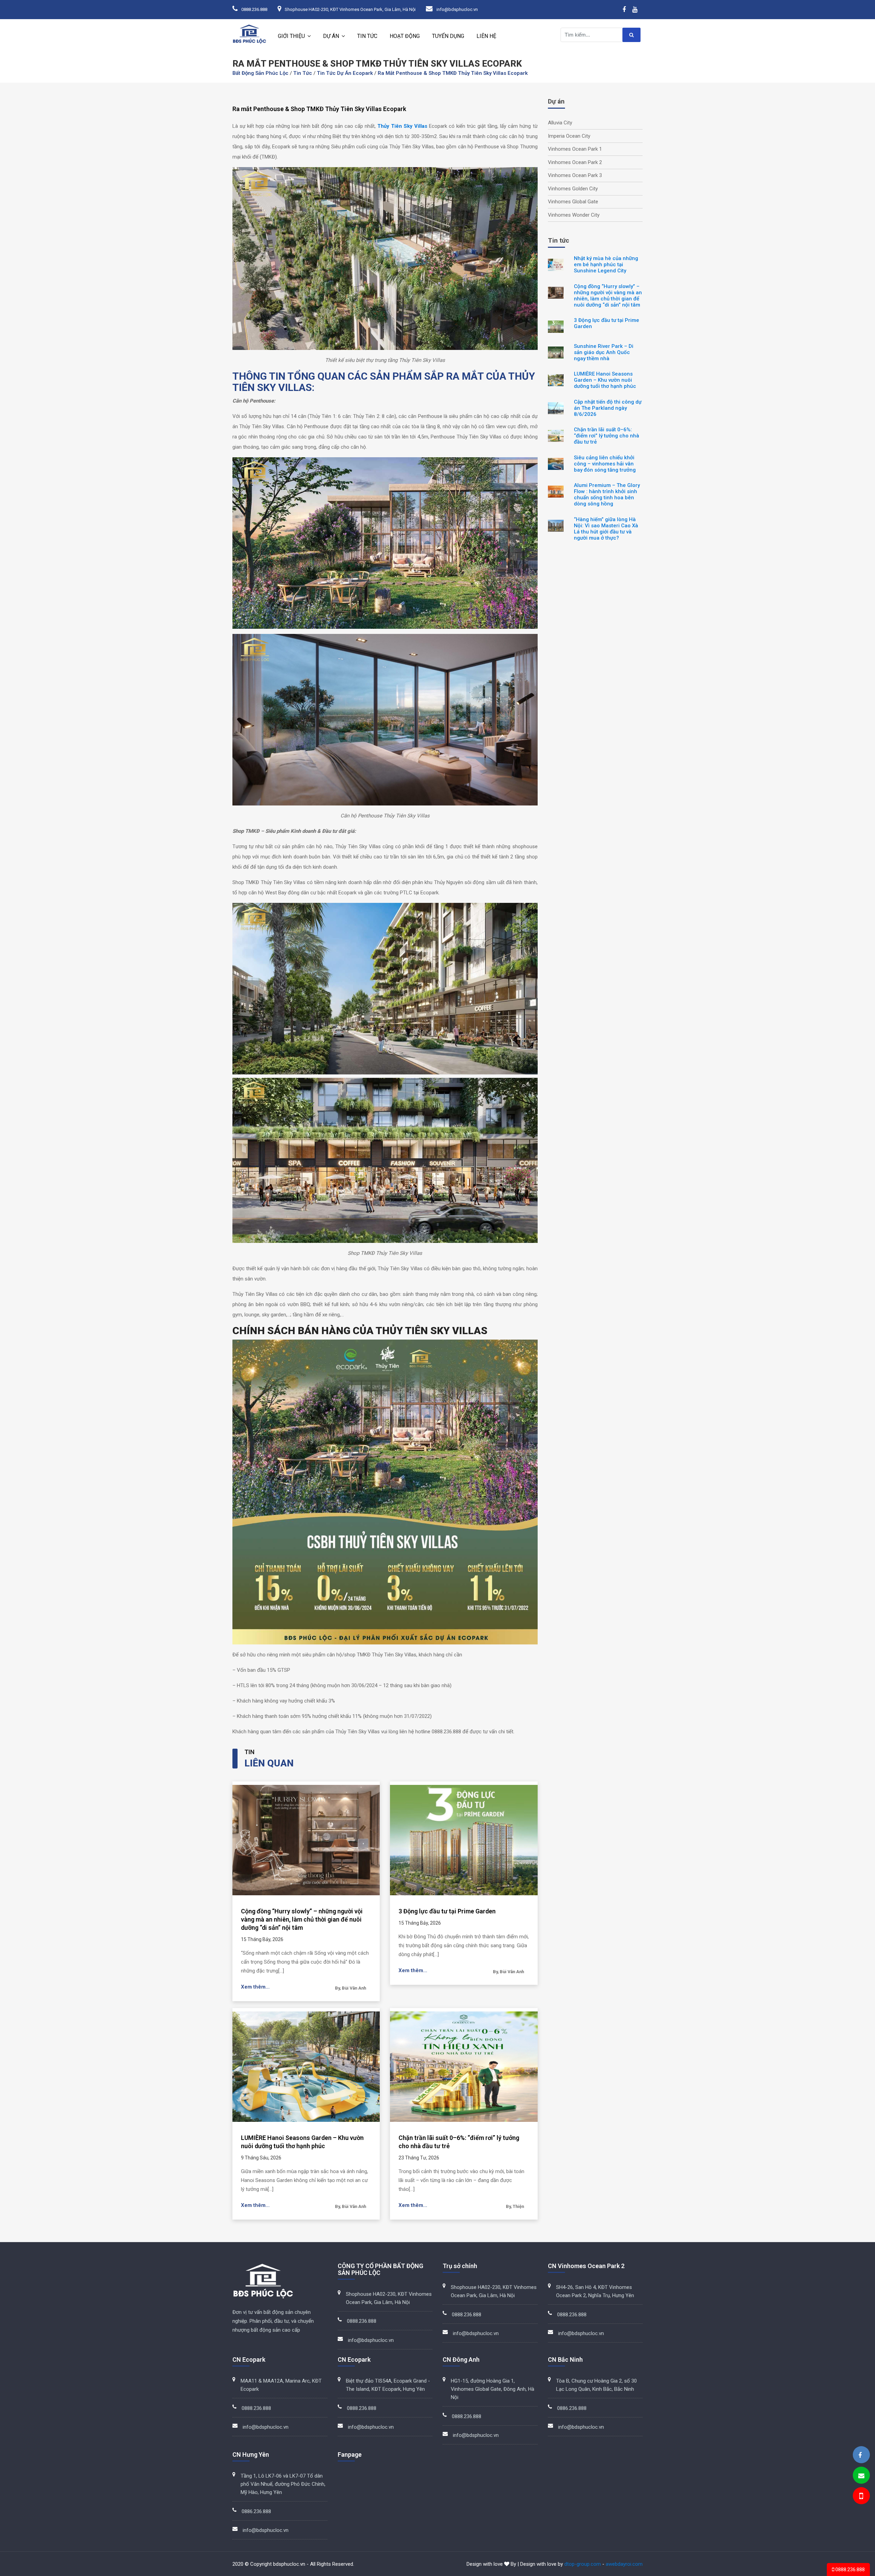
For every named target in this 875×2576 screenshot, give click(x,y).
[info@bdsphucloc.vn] (861, 2476)
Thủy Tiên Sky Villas (402, 126)
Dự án (331, 36)
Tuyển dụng (448, 36)
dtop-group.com (583, 2564)
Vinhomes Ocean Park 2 (575, 162)
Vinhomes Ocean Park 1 (575, 149)
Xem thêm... (255, 1987)
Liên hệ (486, 36)
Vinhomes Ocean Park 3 (575, 175)
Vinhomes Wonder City (574, 215)
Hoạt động (405, 36)
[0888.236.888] (861, 2497)
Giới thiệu (291, 36)
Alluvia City (560, 123)
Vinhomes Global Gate (573, 202)
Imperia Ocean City (569, 136)
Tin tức (367, 36)
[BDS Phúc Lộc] (860, 2455)
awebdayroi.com (624, 2564)
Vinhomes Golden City (573, 189)
